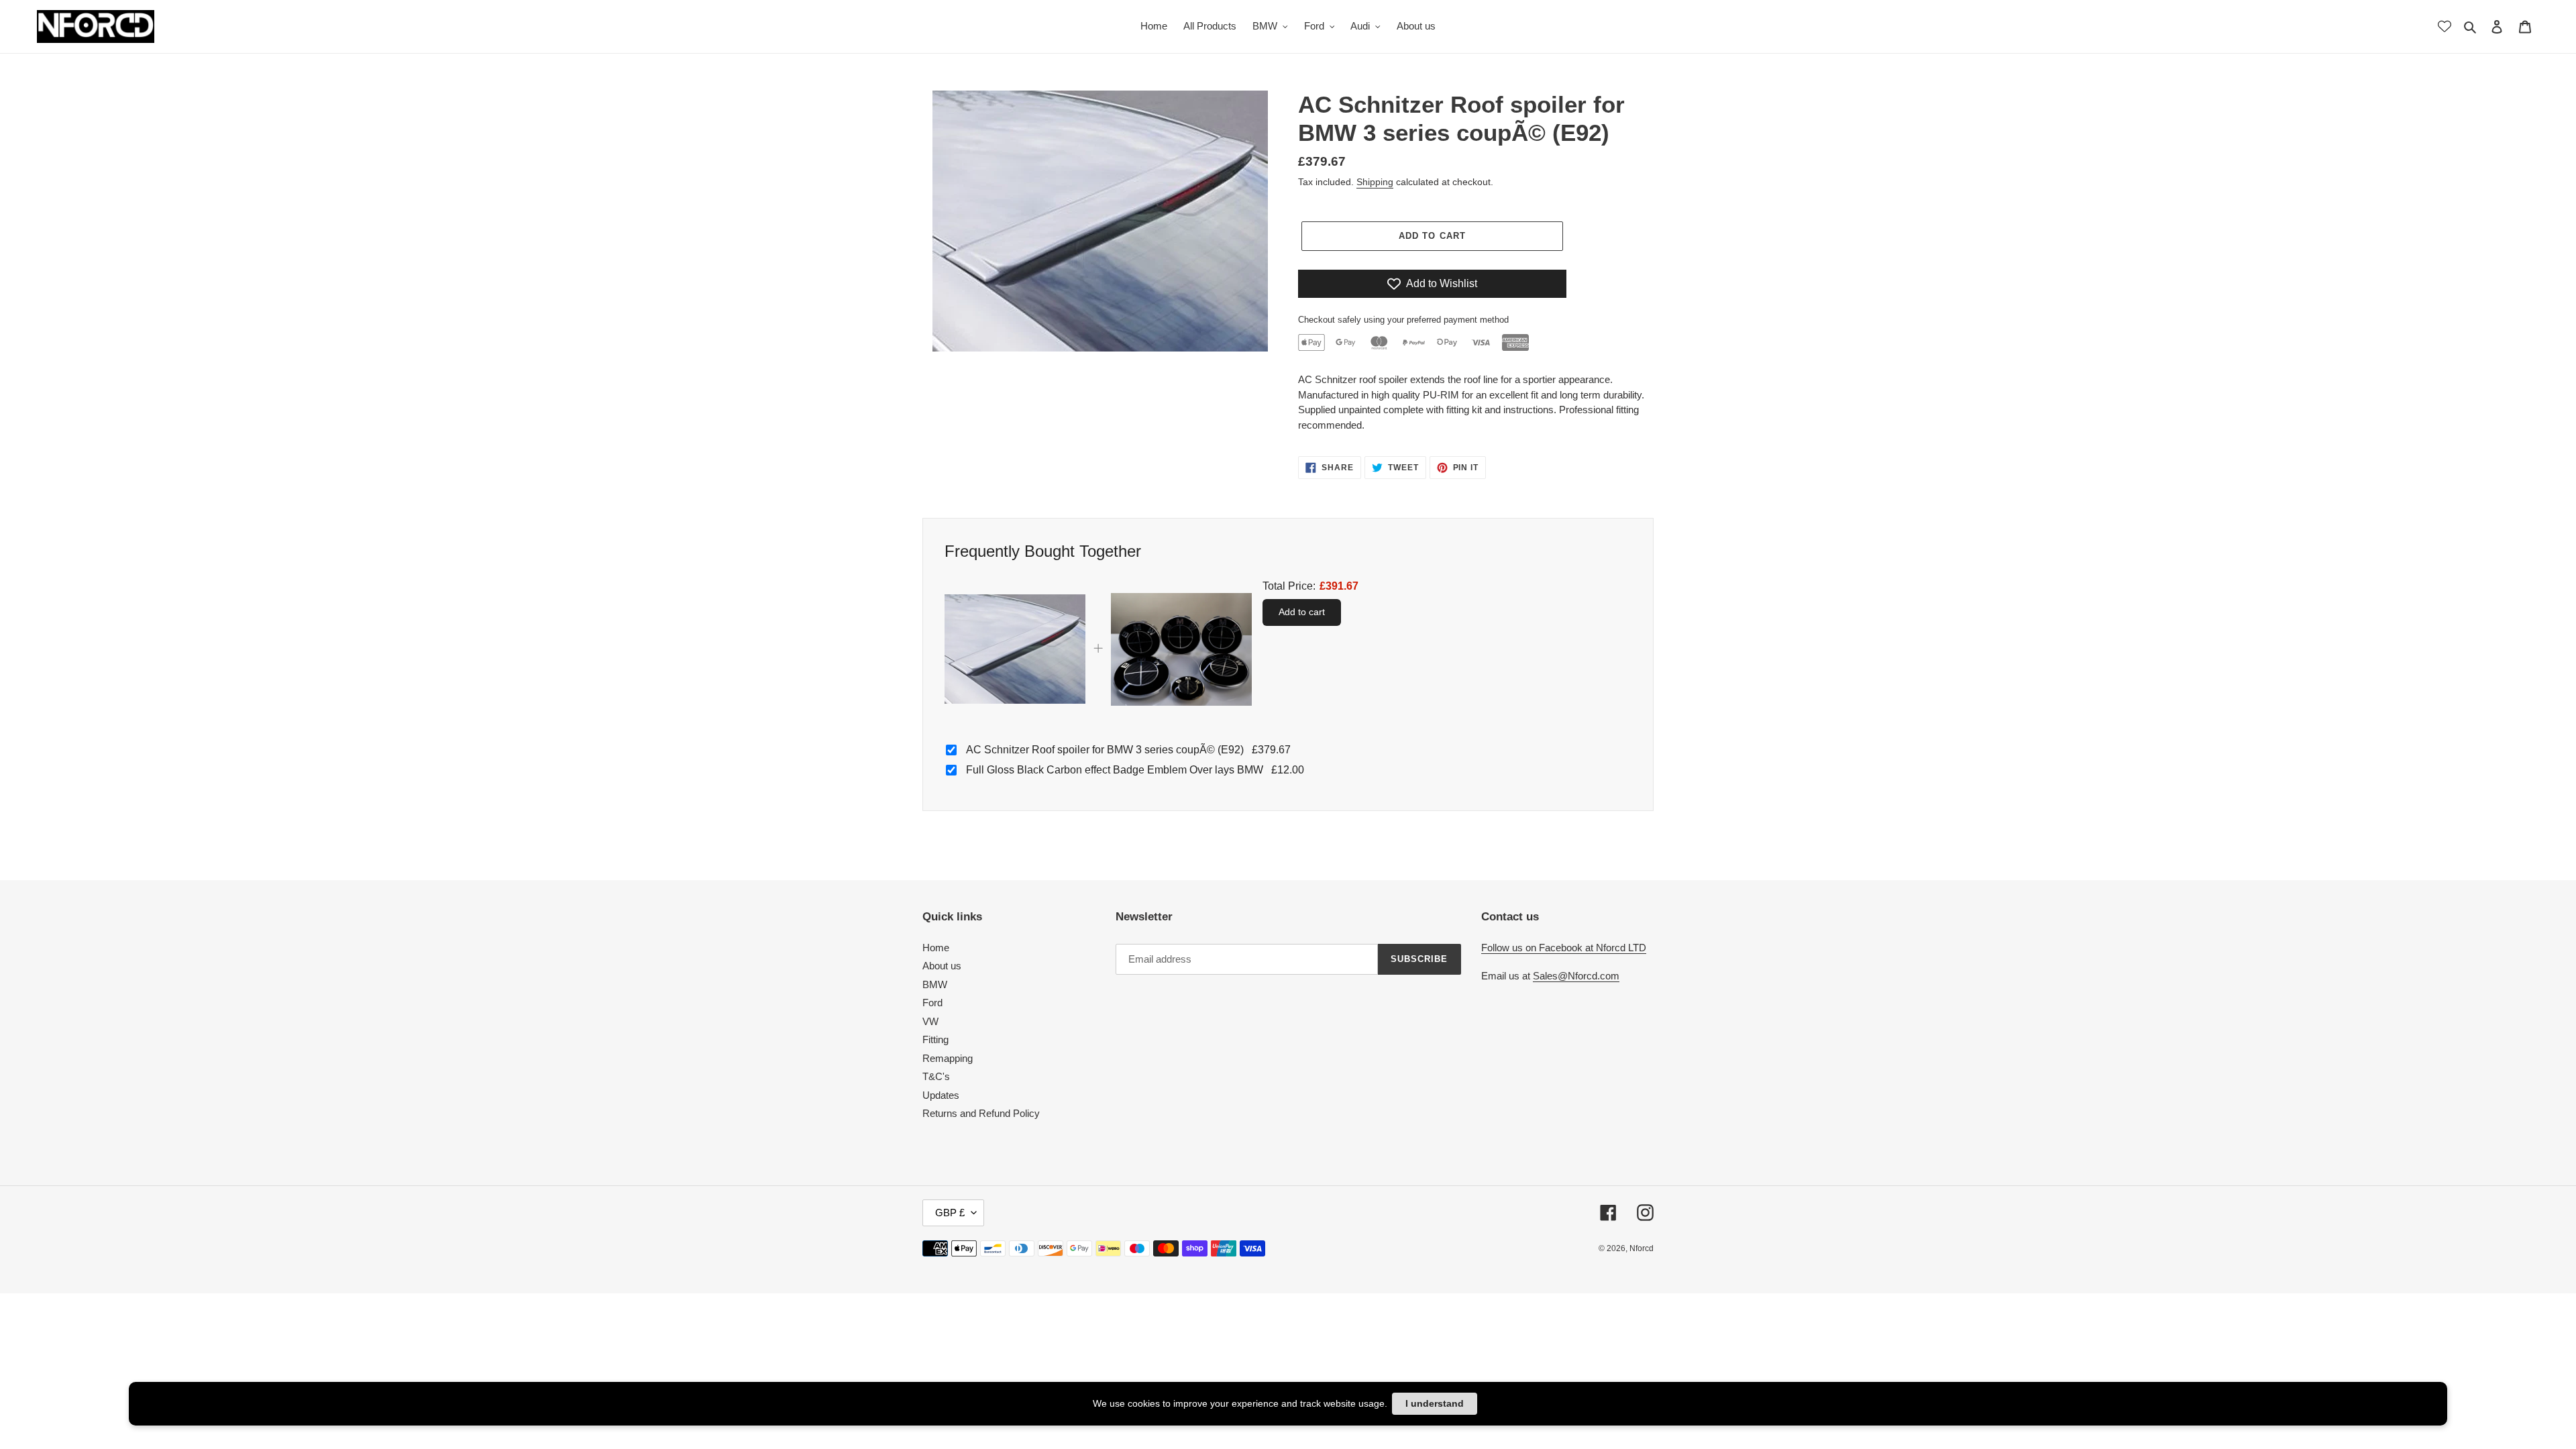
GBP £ (950, 1213)
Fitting (935, 1039)
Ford (932, 1003)
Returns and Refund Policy (981, 1113)
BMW (935, 984)
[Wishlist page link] (2445, 26)
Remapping (948, 1058)
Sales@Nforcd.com (1576, 976)
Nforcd (1642, 1248)
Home (936, 948)
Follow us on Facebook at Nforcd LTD (1564, 948)
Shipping (1375, 182)
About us (942, 966)
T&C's (936, 1076)
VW (930, 1021)
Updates (941, 1095)
